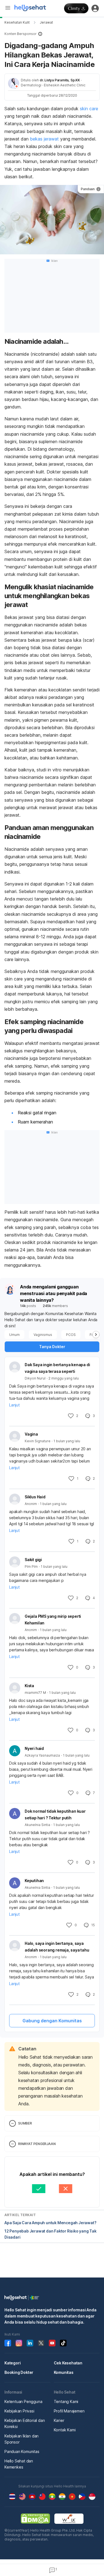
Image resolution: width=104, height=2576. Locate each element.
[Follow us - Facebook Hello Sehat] (8, 2343)
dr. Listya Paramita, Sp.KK (60, 80)
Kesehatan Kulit (17, 22)
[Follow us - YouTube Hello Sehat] (52, 2343)
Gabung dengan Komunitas (52, 2021)
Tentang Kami (66, 2401)
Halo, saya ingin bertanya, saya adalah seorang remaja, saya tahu (57, 1947)
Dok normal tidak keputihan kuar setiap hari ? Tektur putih (55, 1814)
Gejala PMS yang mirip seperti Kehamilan (53, 1620)
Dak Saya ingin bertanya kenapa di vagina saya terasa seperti (57, 1368)
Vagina (31, 1434)
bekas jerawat (44, 139)
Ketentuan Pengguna (23, 2401)
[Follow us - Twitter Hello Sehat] (41, 2343)
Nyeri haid (34, 1748)
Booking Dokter (19, 2372)
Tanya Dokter (52, 1347)
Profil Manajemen (69, 2411)
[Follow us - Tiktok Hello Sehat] (63, 2343)
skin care (89, 109)
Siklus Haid (35, 1497)
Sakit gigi (33, 1560)
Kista (29, 1686)
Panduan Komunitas (22, 2451)
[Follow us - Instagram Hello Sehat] (19, 2343)
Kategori (12, 2363)
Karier (59, 2420)
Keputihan (34, 1881)
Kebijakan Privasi (19, 2411)
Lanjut (14, 1405)
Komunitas (64, 2372)
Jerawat (46, 22)
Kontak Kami (65, 2430)
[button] (52, 34)
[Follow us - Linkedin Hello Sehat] (30, 2343)
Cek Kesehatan (68, 2363)
